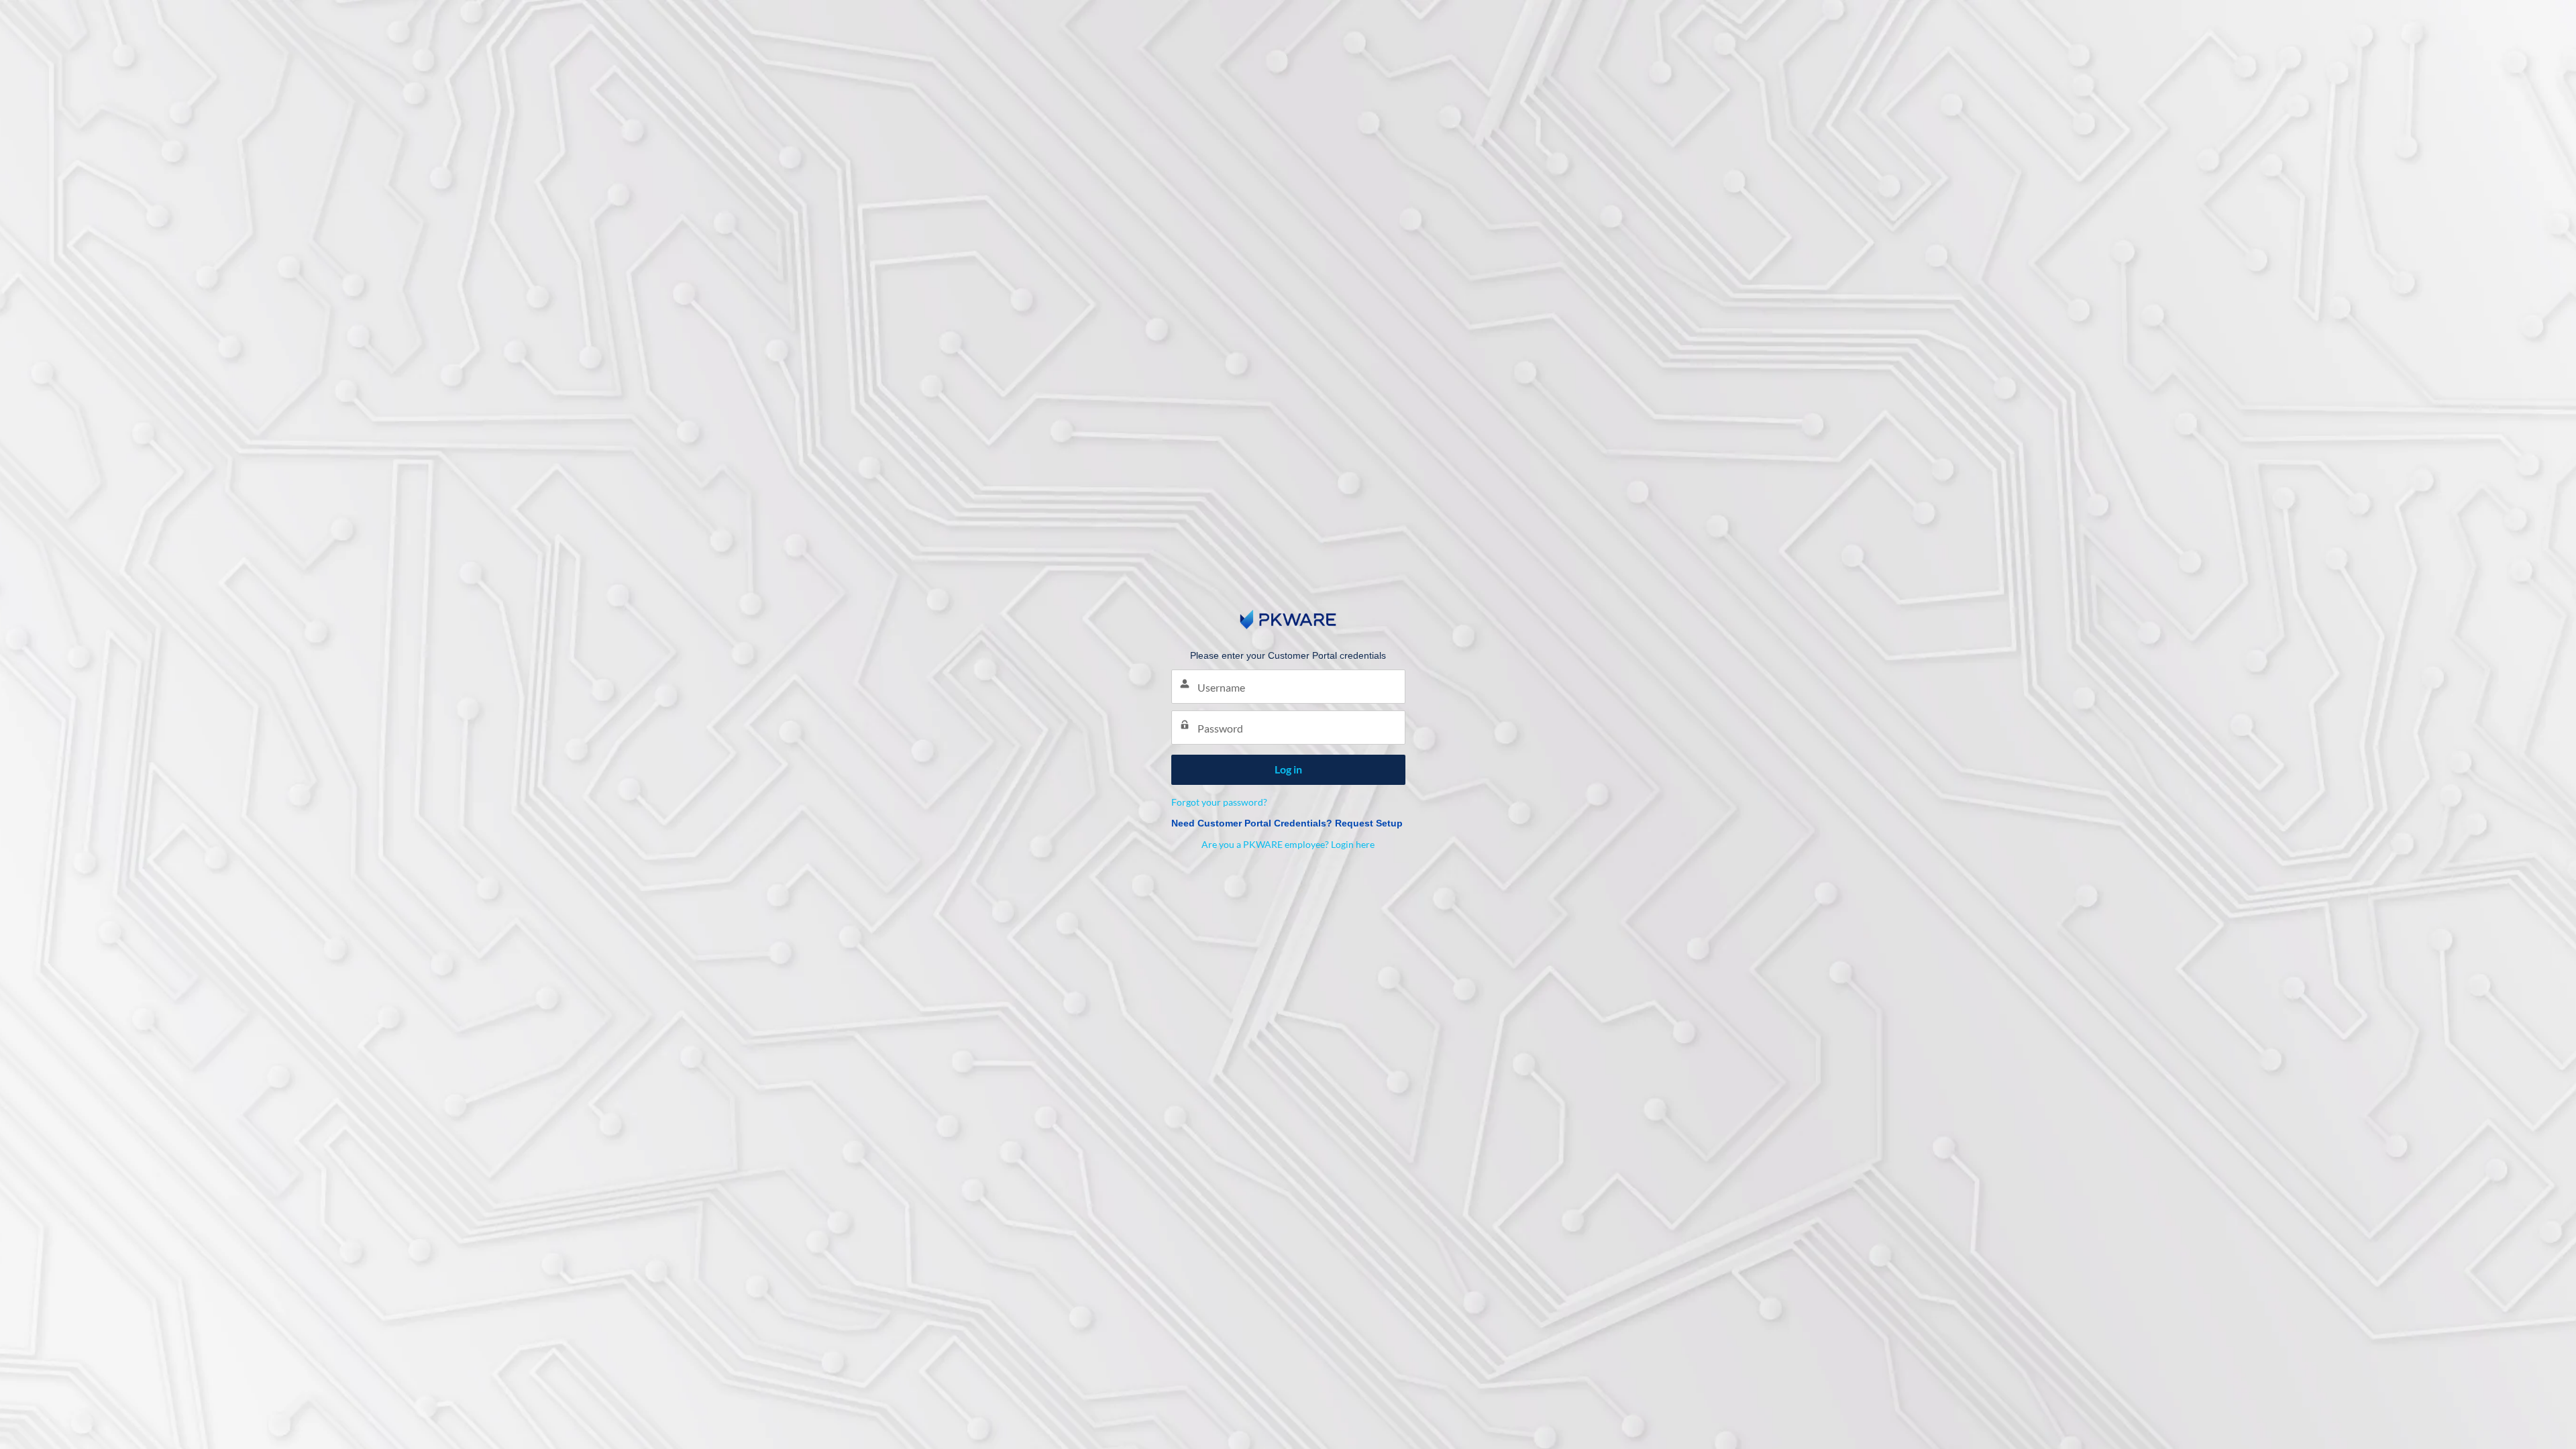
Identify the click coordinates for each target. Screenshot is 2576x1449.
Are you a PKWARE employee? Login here (1288, 844)
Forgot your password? (1219, 802)
